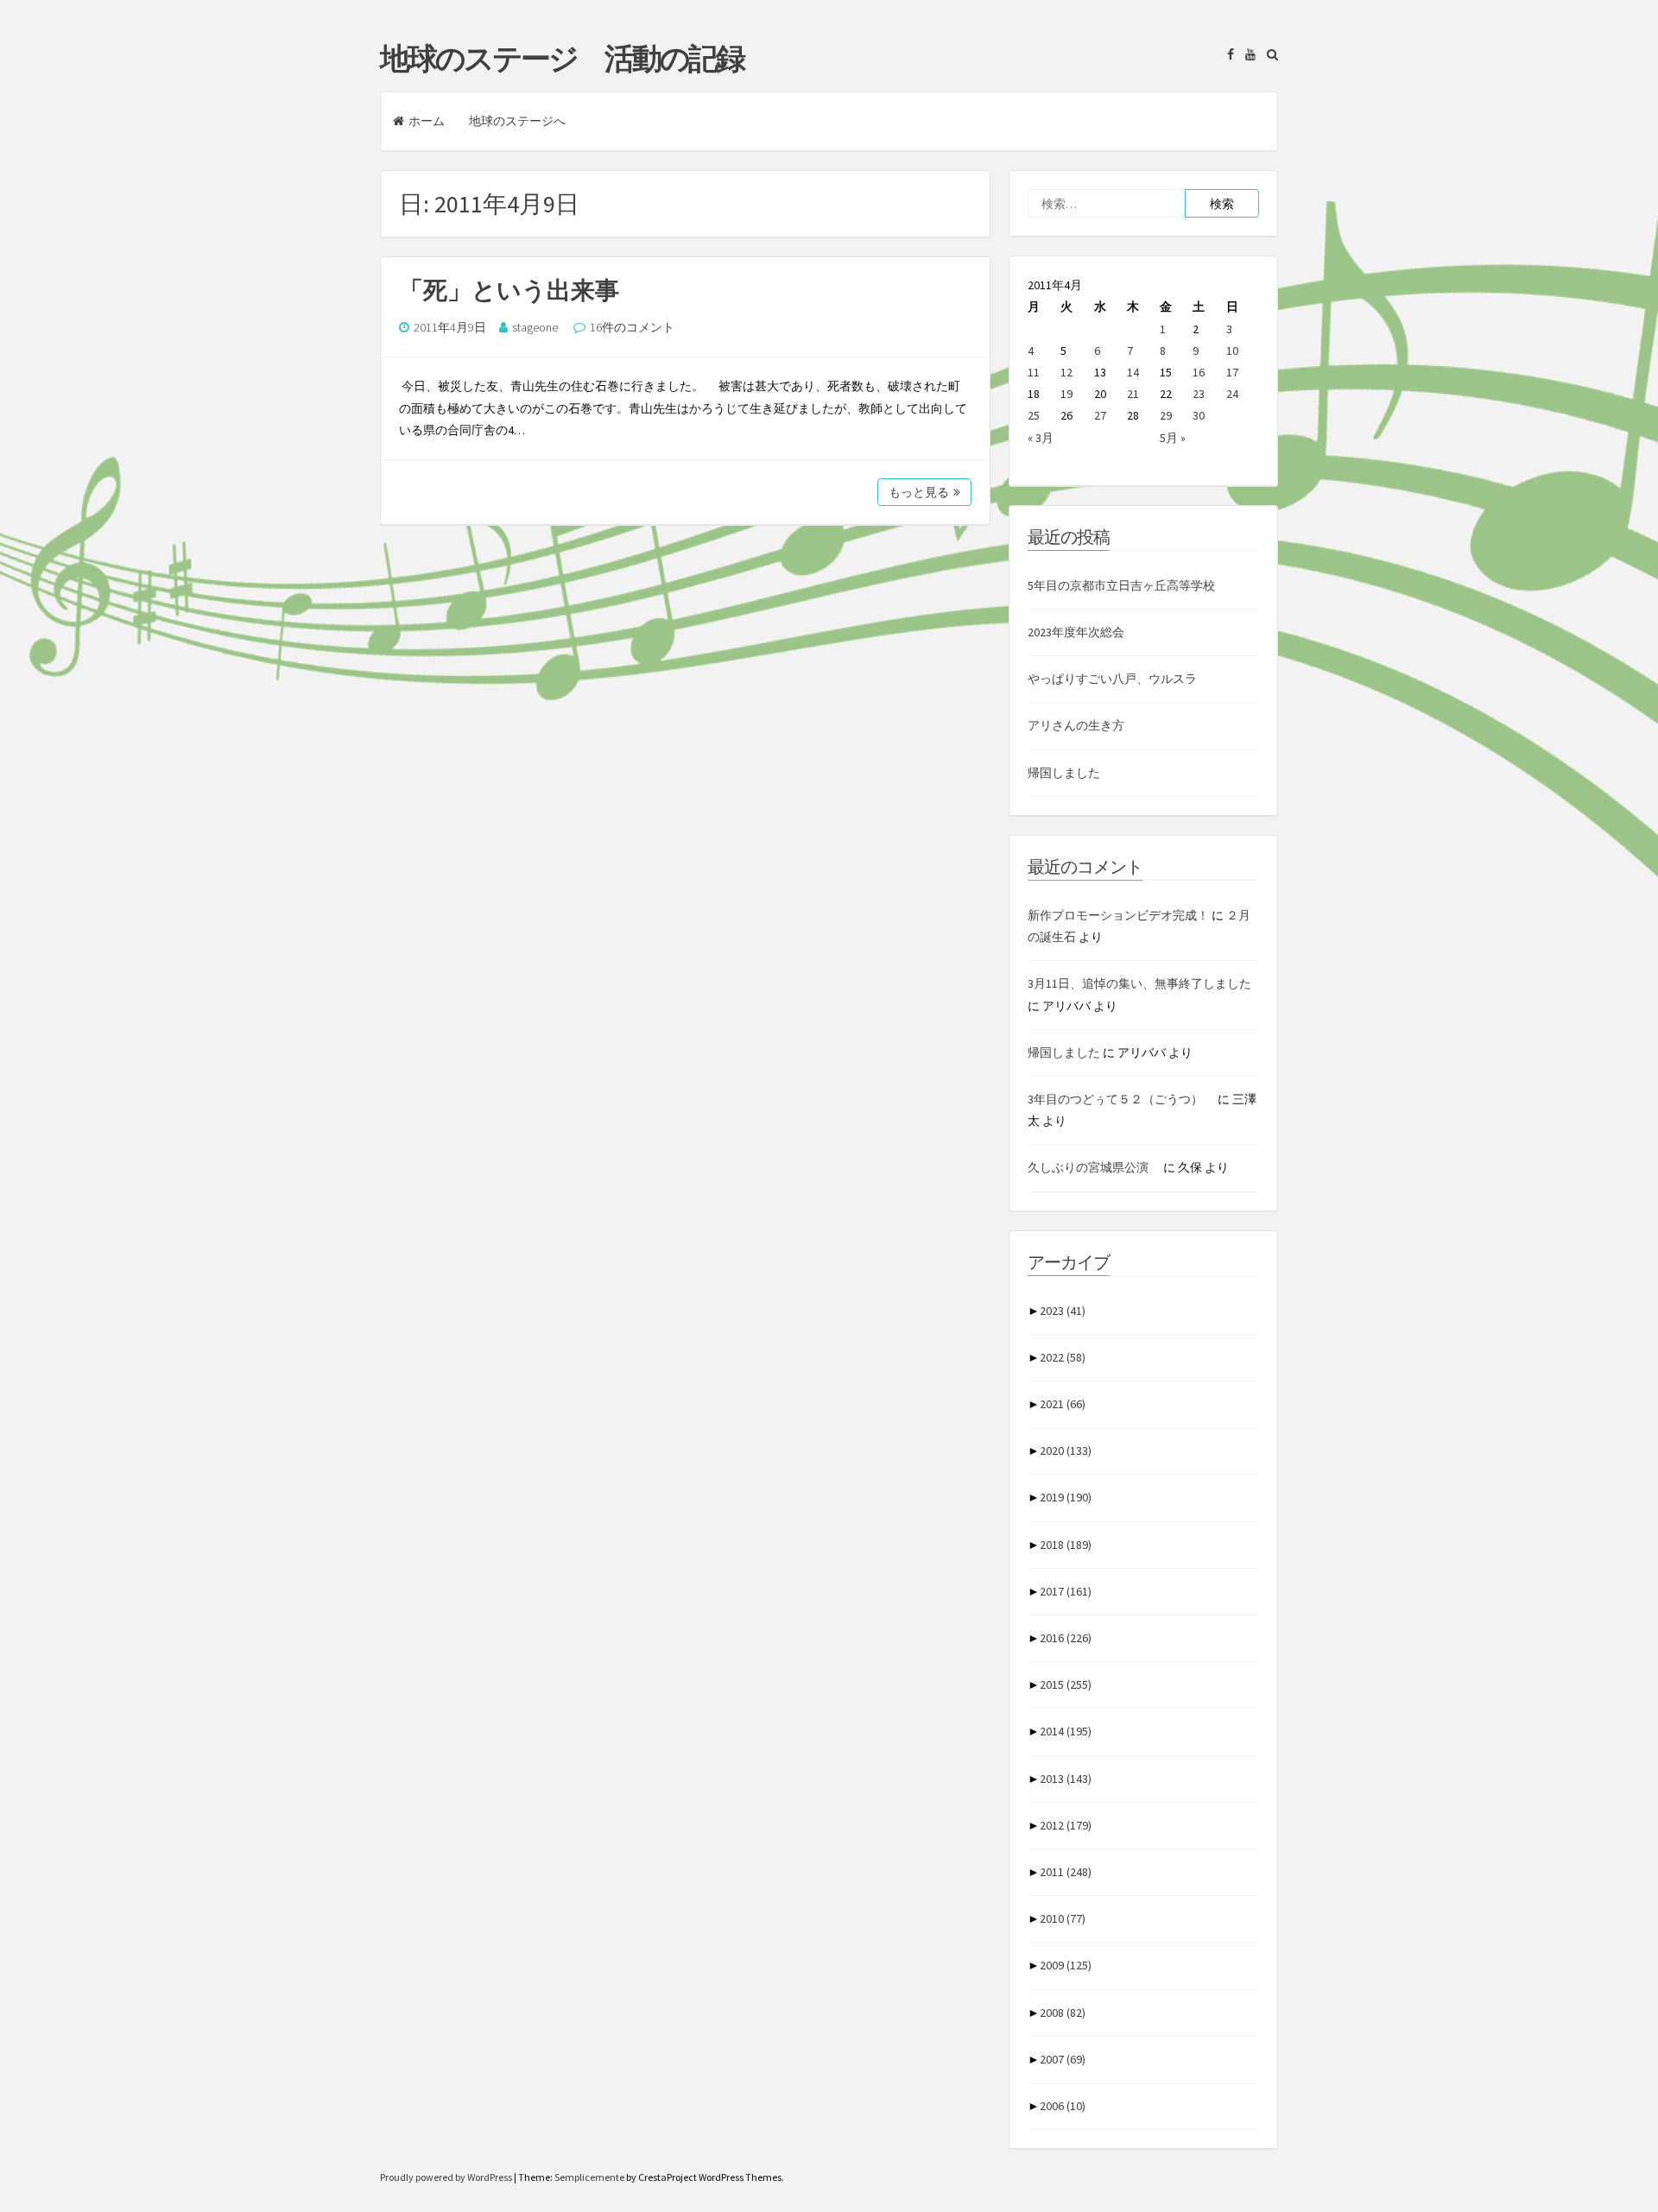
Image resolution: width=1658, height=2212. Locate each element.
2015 (1066, 1684)
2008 (1063, 2013)
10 (1232, 351)
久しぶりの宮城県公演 (1094, 1167)
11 (1034, 372)
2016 (1066, 1638)
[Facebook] (1226, 54)
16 (1199, 372)
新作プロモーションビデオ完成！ (1118, 915)
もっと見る (919, 492)
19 (1066, 394)
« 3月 (1041, 438)
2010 (1063, 1918)
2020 (1066, 1450)
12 (1066, 372)
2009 (1066, 1965)
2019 (1066, 1497)
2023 (1063, 1311)
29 (1166, 415)
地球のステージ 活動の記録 (562, 59)
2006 (1063, 2106)
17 (1232, 372)
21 (1133, 394)
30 (1199, 415)
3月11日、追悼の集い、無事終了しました (1139, 983)
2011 (1066, 1872)
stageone (535, 327)
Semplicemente (589, 2177)
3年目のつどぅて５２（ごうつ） (1121, 1099)
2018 (1066, 1545)
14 (1133, 372)
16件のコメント (632, 327)
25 (1034, 415)
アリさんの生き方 (1076, 725)
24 (1232, 394)
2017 (1066, 1591)
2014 (1066, 1731)
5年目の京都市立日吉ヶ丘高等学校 (1121, 585)
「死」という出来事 (509, 290)
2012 (1066, 1825)
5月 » (1173, 438)
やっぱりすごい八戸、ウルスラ (1112, 679)
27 (1100, 415)
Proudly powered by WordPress (447, 2177)
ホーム (427, 121)
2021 (1063, 1404)
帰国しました (1064, 773)
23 (1199, 394)
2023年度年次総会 (1076, 632)
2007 (1063, 2059)
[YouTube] (1246, 54)
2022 (1063, 1357)
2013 (1066, 1779)
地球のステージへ (517, 121)
